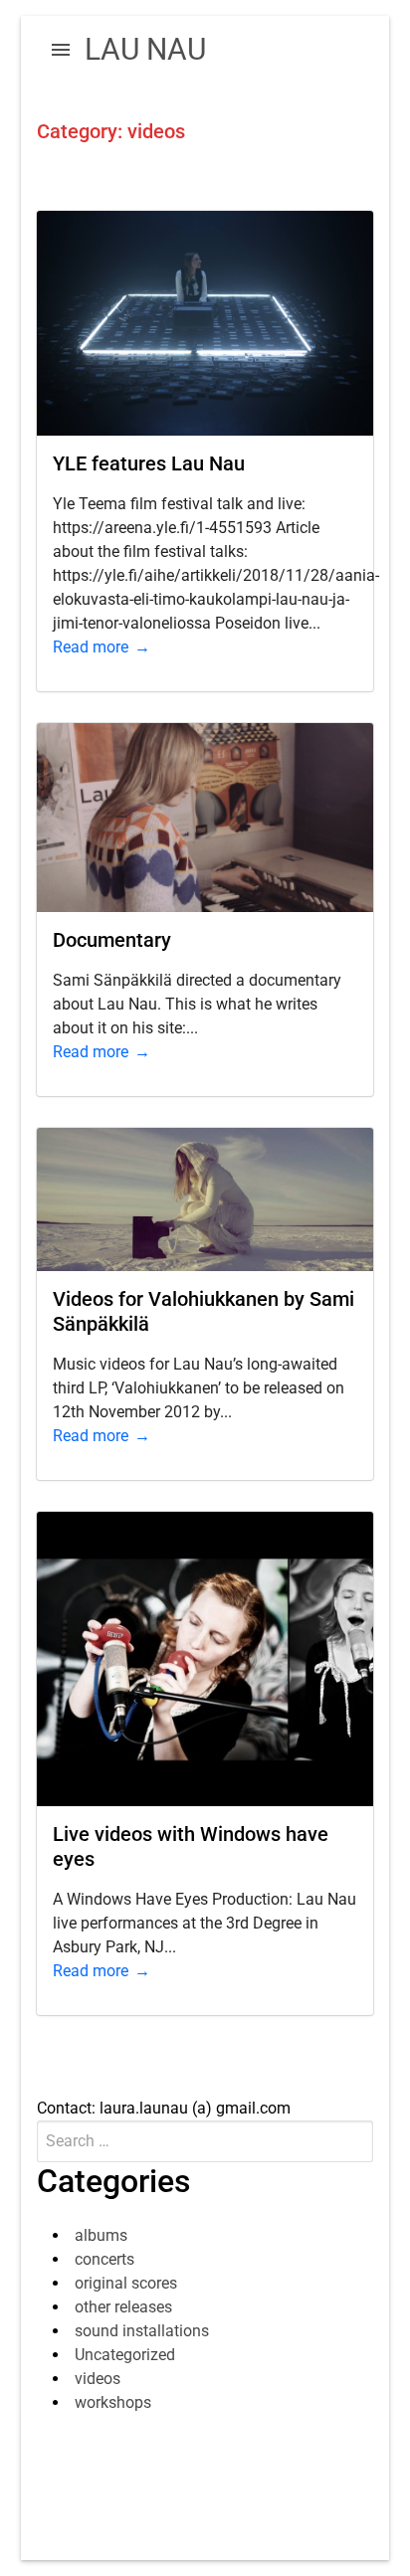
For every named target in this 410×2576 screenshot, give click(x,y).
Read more (91, 647)
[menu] (61, 50)
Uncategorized (125, 2355)
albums (101, 2235)
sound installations (142, 2331)
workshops (113, 2402)
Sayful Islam (213, 2516)
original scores (126, 2283)
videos (98, 2379)
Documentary (112, 940)
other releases (123, 2307)
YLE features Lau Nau (149, 463)
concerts (104, 2259)
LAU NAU (145, 49)
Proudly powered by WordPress (146, 2492)
